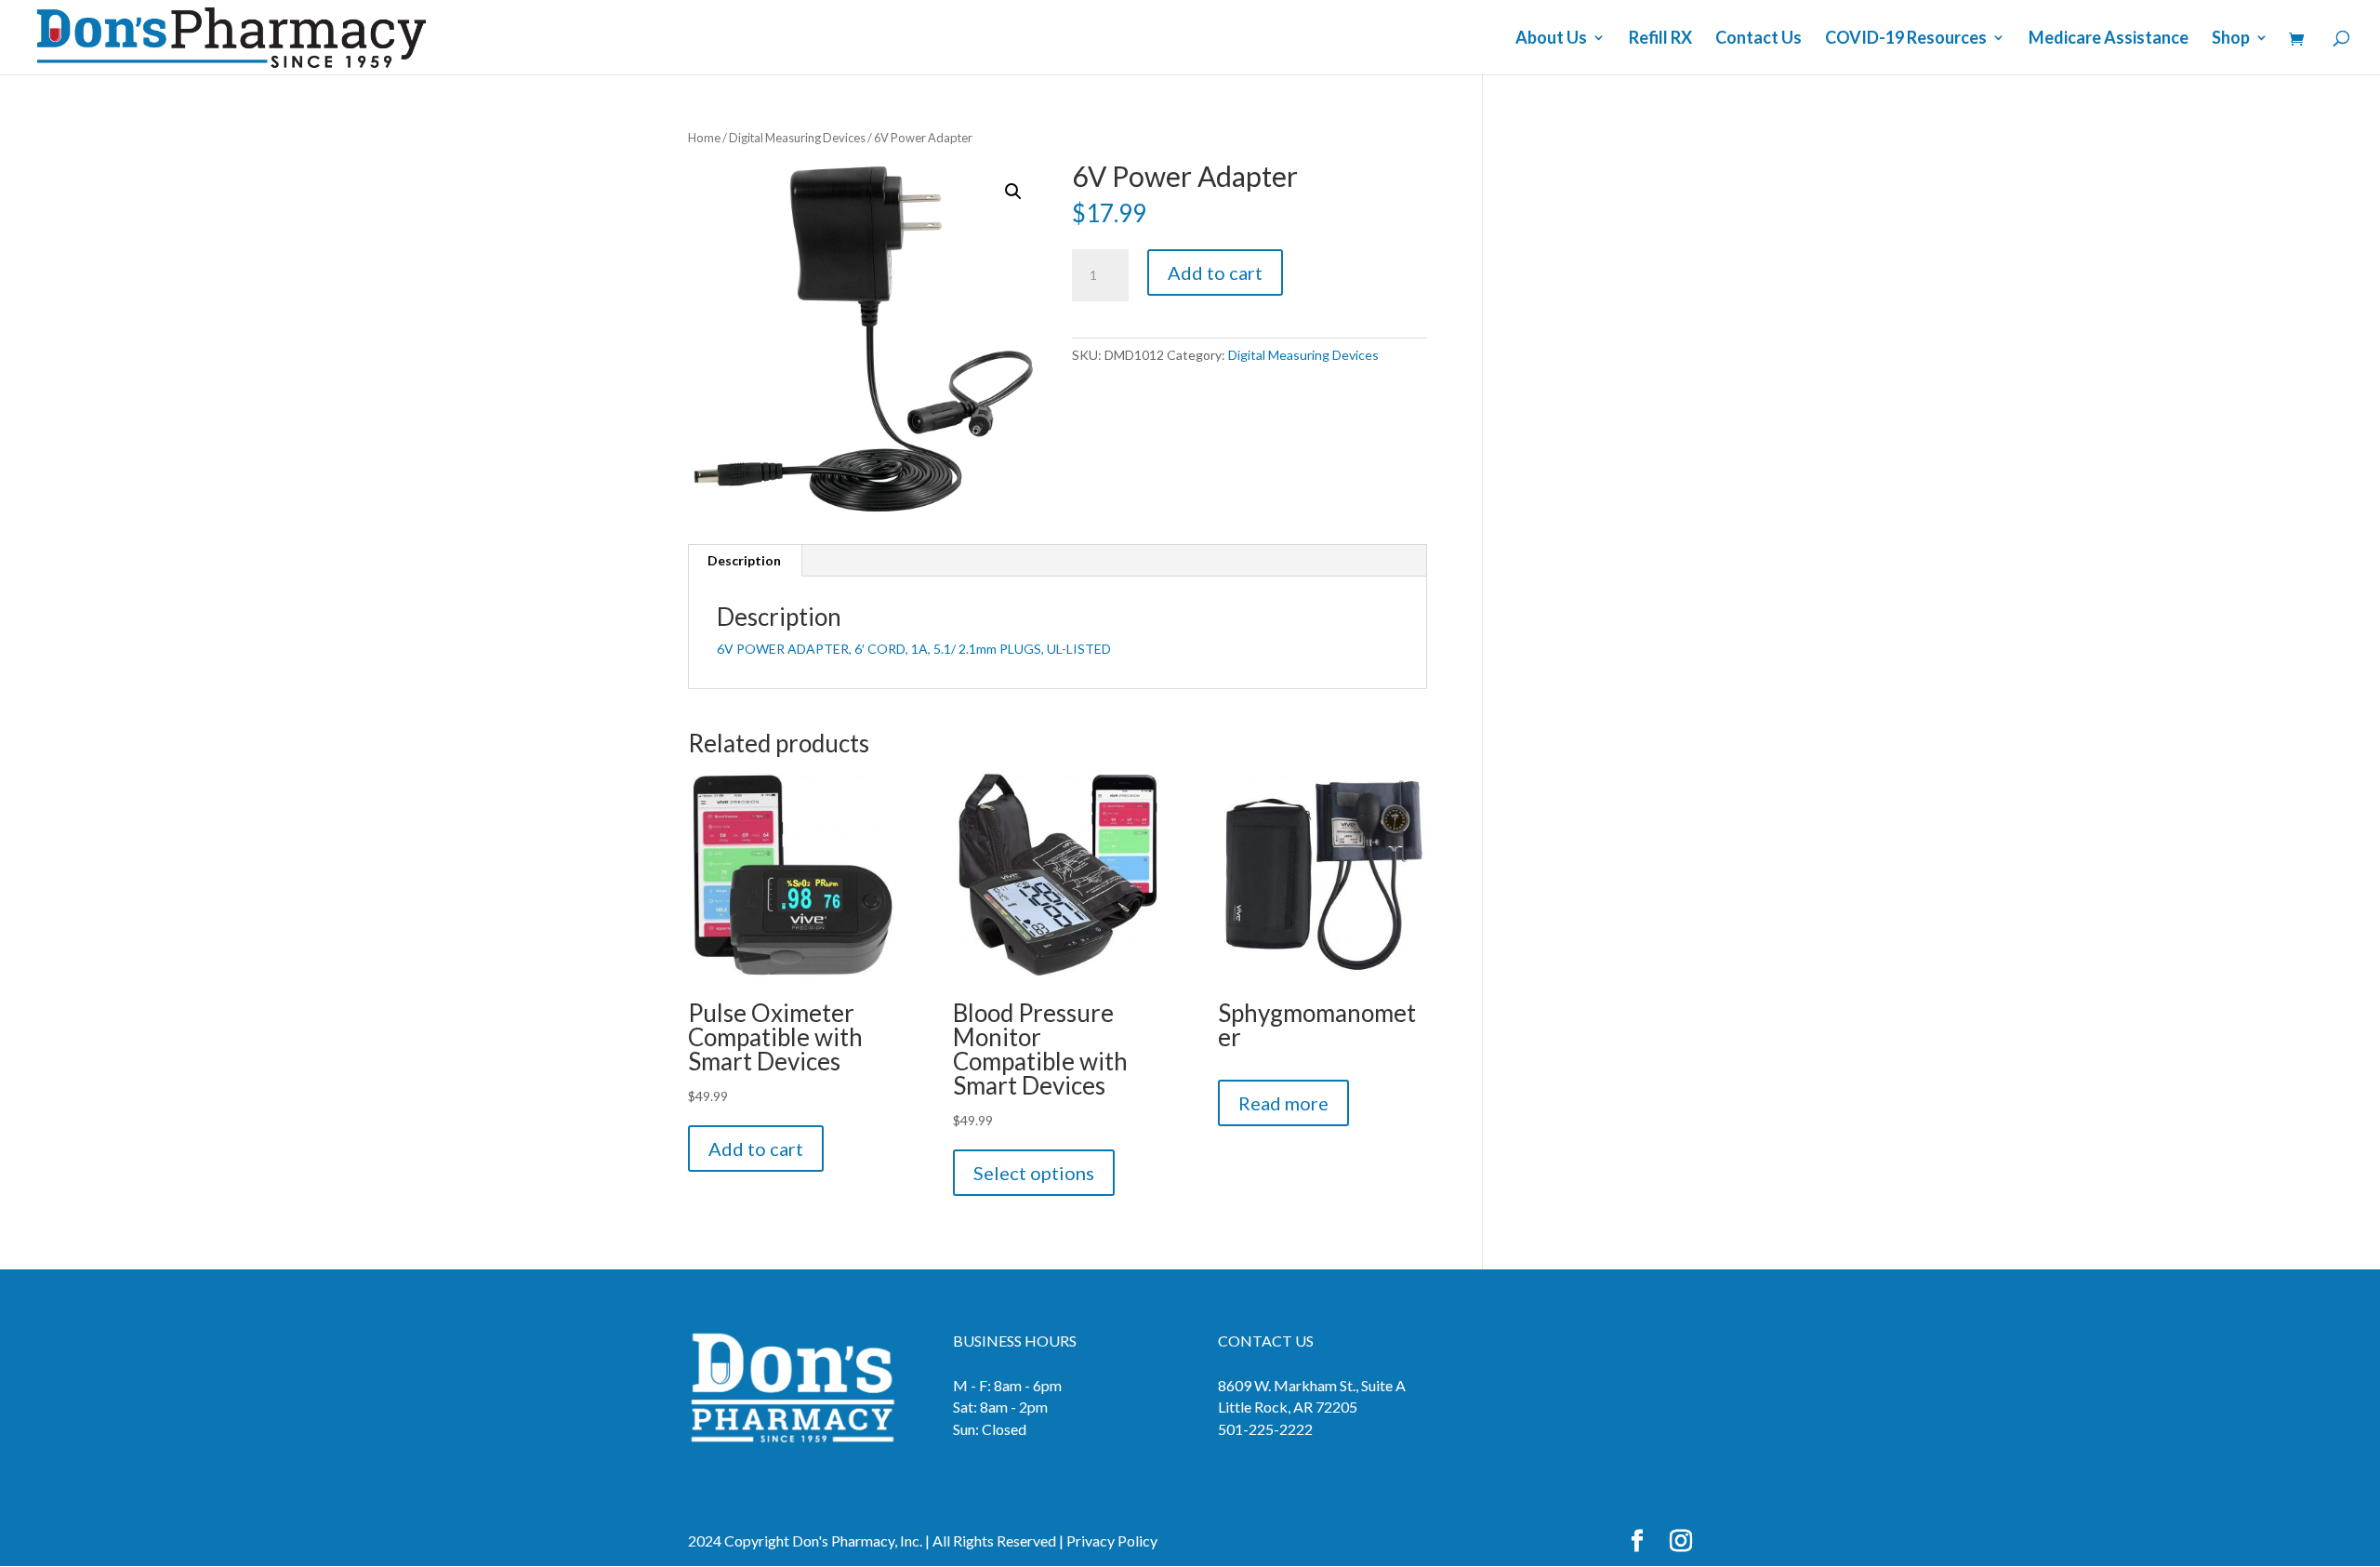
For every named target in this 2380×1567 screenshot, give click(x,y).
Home (704, 138)
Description (744, 560)
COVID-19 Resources (1906, 39)
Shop (2231, 39)
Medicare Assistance (2109, 39)
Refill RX (1660, 39)
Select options (1034, 1173)
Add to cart (1215, 272)
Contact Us (1759, 39)
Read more (1283, 1103)
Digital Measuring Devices (797, 138)
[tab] (745, 561)
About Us (1551, 39)
